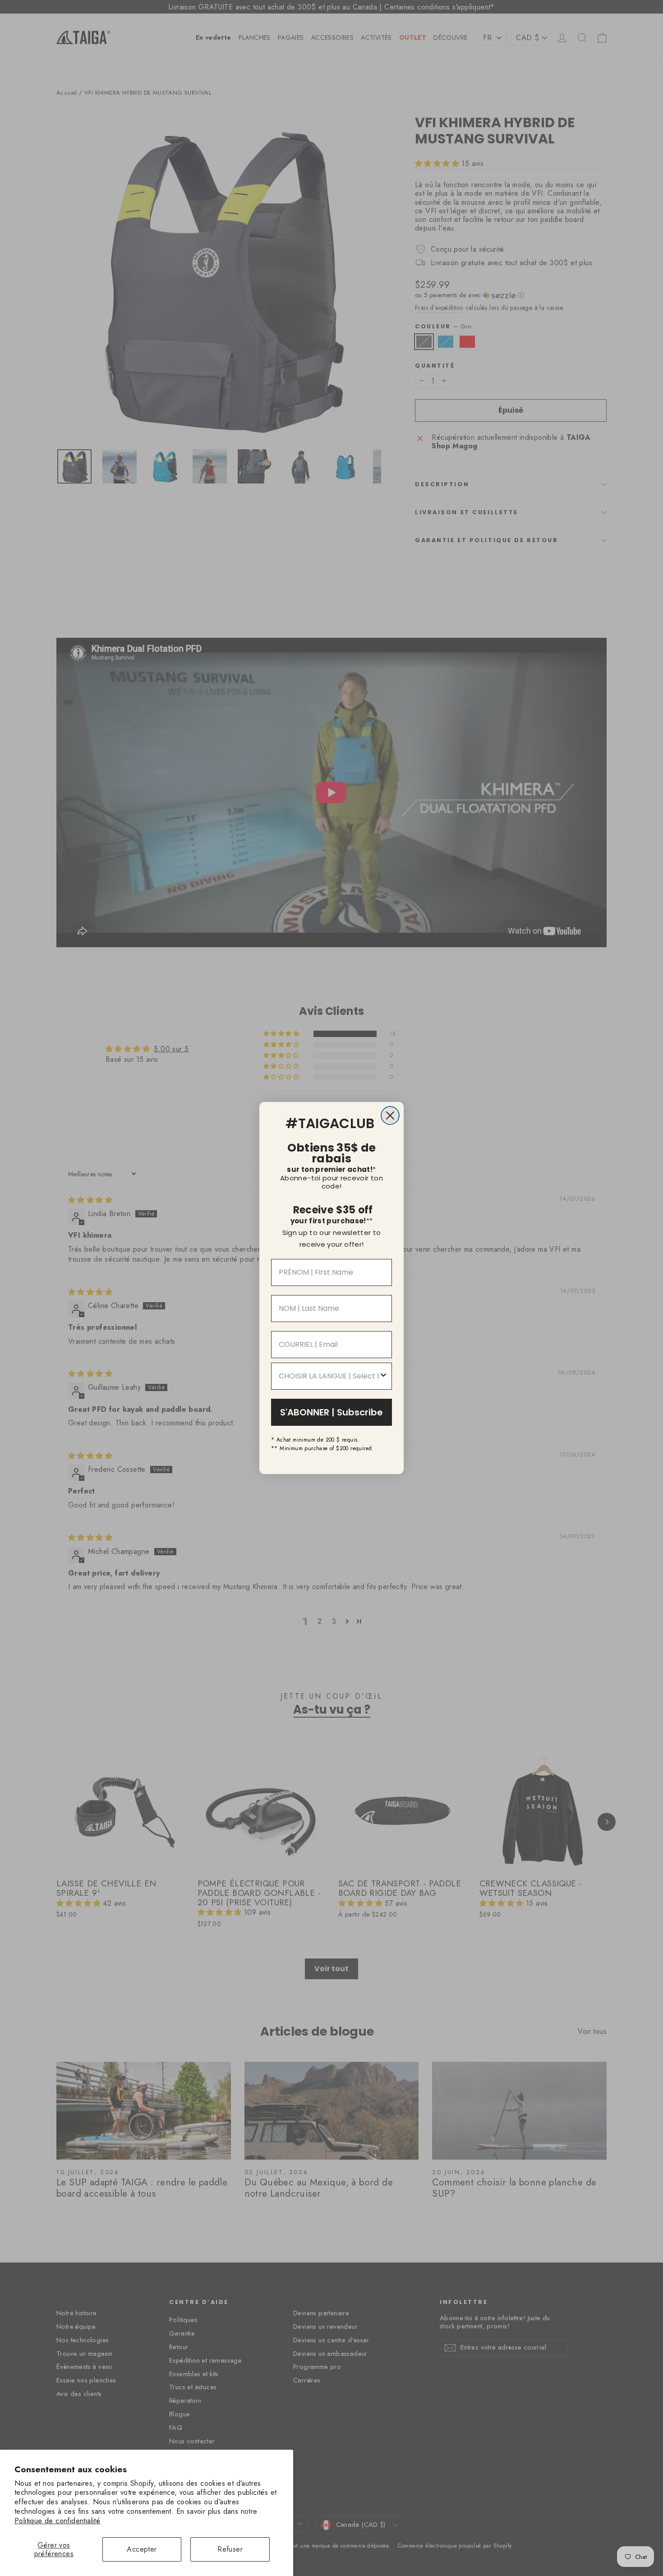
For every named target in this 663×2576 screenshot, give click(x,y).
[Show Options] (383, 1376)
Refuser (230, 2549)
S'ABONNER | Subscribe (331, 1412)
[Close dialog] (390, 1115)
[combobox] (329, 1376)
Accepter (142, 2549)
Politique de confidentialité (57, 2521)
